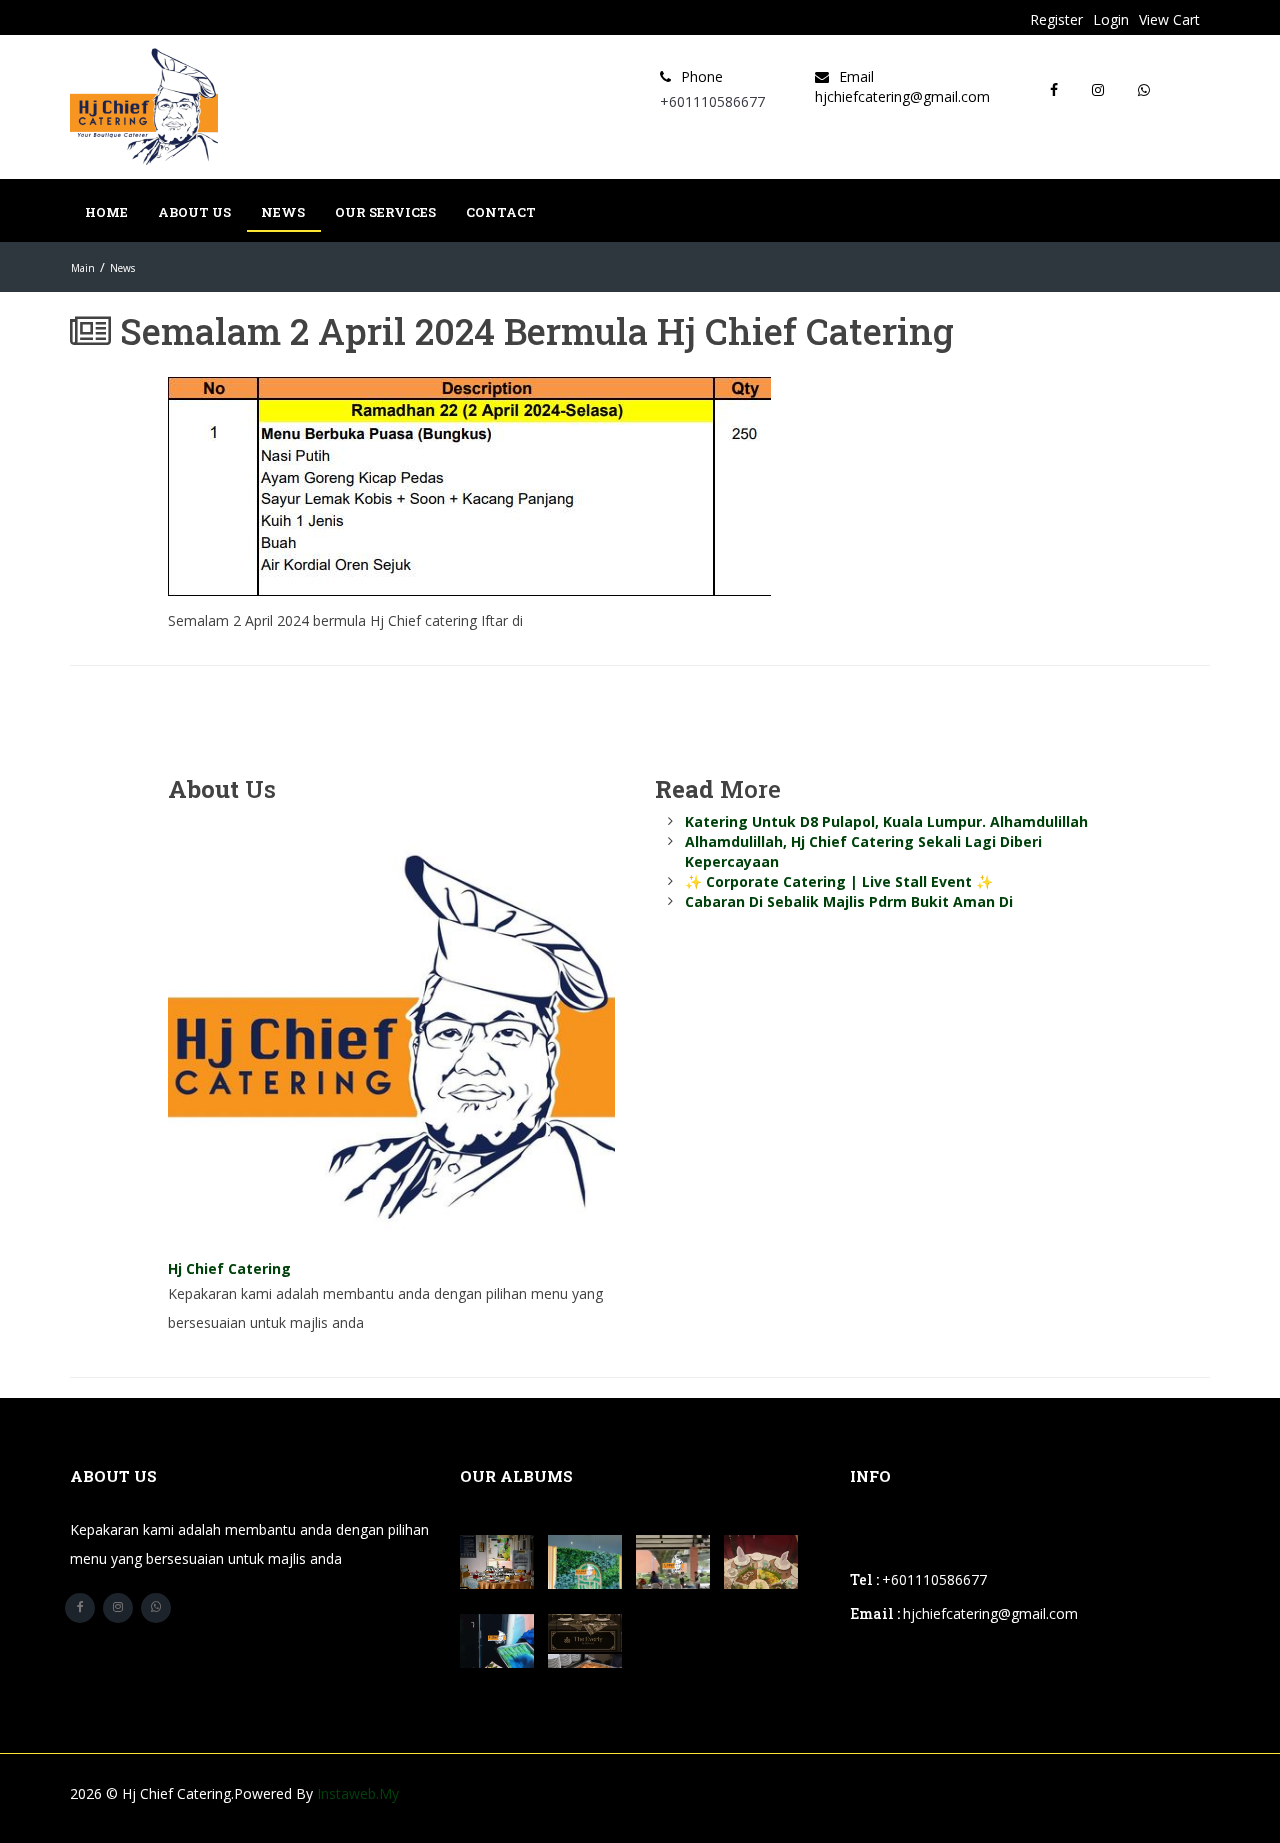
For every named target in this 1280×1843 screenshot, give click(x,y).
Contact (501, 212)
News (283, 212)
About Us (194, 212)
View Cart (1169, 19)
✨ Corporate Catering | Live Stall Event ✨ (839, 881)
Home (106, 212)
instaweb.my (358, 1793)
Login (1111, 19)
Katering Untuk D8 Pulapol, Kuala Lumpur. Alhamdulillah (886, 821)
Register (1056, 19)
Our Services (385, 212)
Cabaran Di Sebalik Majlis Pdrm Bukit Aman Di (849, 901)
